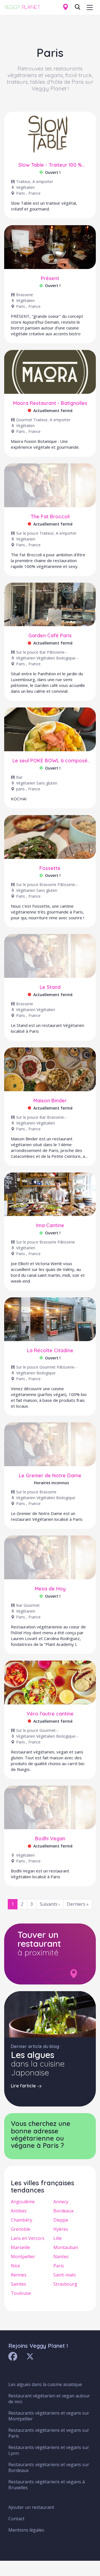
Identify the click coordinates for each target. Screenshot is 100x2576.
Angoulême (23, 2202)
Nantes (61, 2257)
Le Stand (50, 987)
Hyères (61, 2229)
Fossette (50, 868)
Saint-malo (65, 2275)
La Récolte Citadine (50, 1351)
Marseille (20, 2247)
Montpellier (23, 2257)
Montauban (66, 2247)
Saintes (18, 2284)
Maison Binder (50, 1101)
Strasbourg (65, 2284)
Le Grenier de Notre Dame (50, 1476)
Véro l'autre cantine (50, 1714)
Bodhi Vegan (50, 1839)
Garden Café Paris (50, 636)
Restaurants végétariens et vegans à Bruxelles (47, 2485)
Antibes (19, 2211)
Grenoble (21, 2229)
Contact (16, 2519)
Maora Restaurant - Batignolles (50, 403)
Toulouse (21, 2293)
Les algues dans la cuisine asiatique (45, 2384)
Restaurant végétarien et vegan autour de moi (49, 2399)
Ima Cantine (50, 1225)
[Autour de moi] (65, 7)
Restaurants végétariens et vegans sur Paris (49, 2433)
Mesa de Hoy (50, 1589)
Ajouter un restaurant (31, 2507)
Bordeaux (63, 2211)
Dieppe (61, 2220)
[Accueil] (24, 6)
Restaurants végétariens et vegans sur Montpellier (49, 2416)
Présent (50, 278)
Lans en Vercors (28, 2238)
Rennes (19, 2275)
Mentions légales (26, 2530)
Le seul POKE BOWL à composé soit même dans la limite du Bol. (50, 761)
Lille (57, 2238)
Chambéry (22, 2220)
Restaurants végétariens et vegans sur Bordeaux (49, 2467)
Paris (59, 2266)
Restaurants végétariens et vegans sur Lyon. (49, 2450)
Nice (15, 2266)
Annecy (61, 2202)
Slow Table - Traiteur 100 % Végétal (50, 165)
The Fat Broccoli (50, 517)
